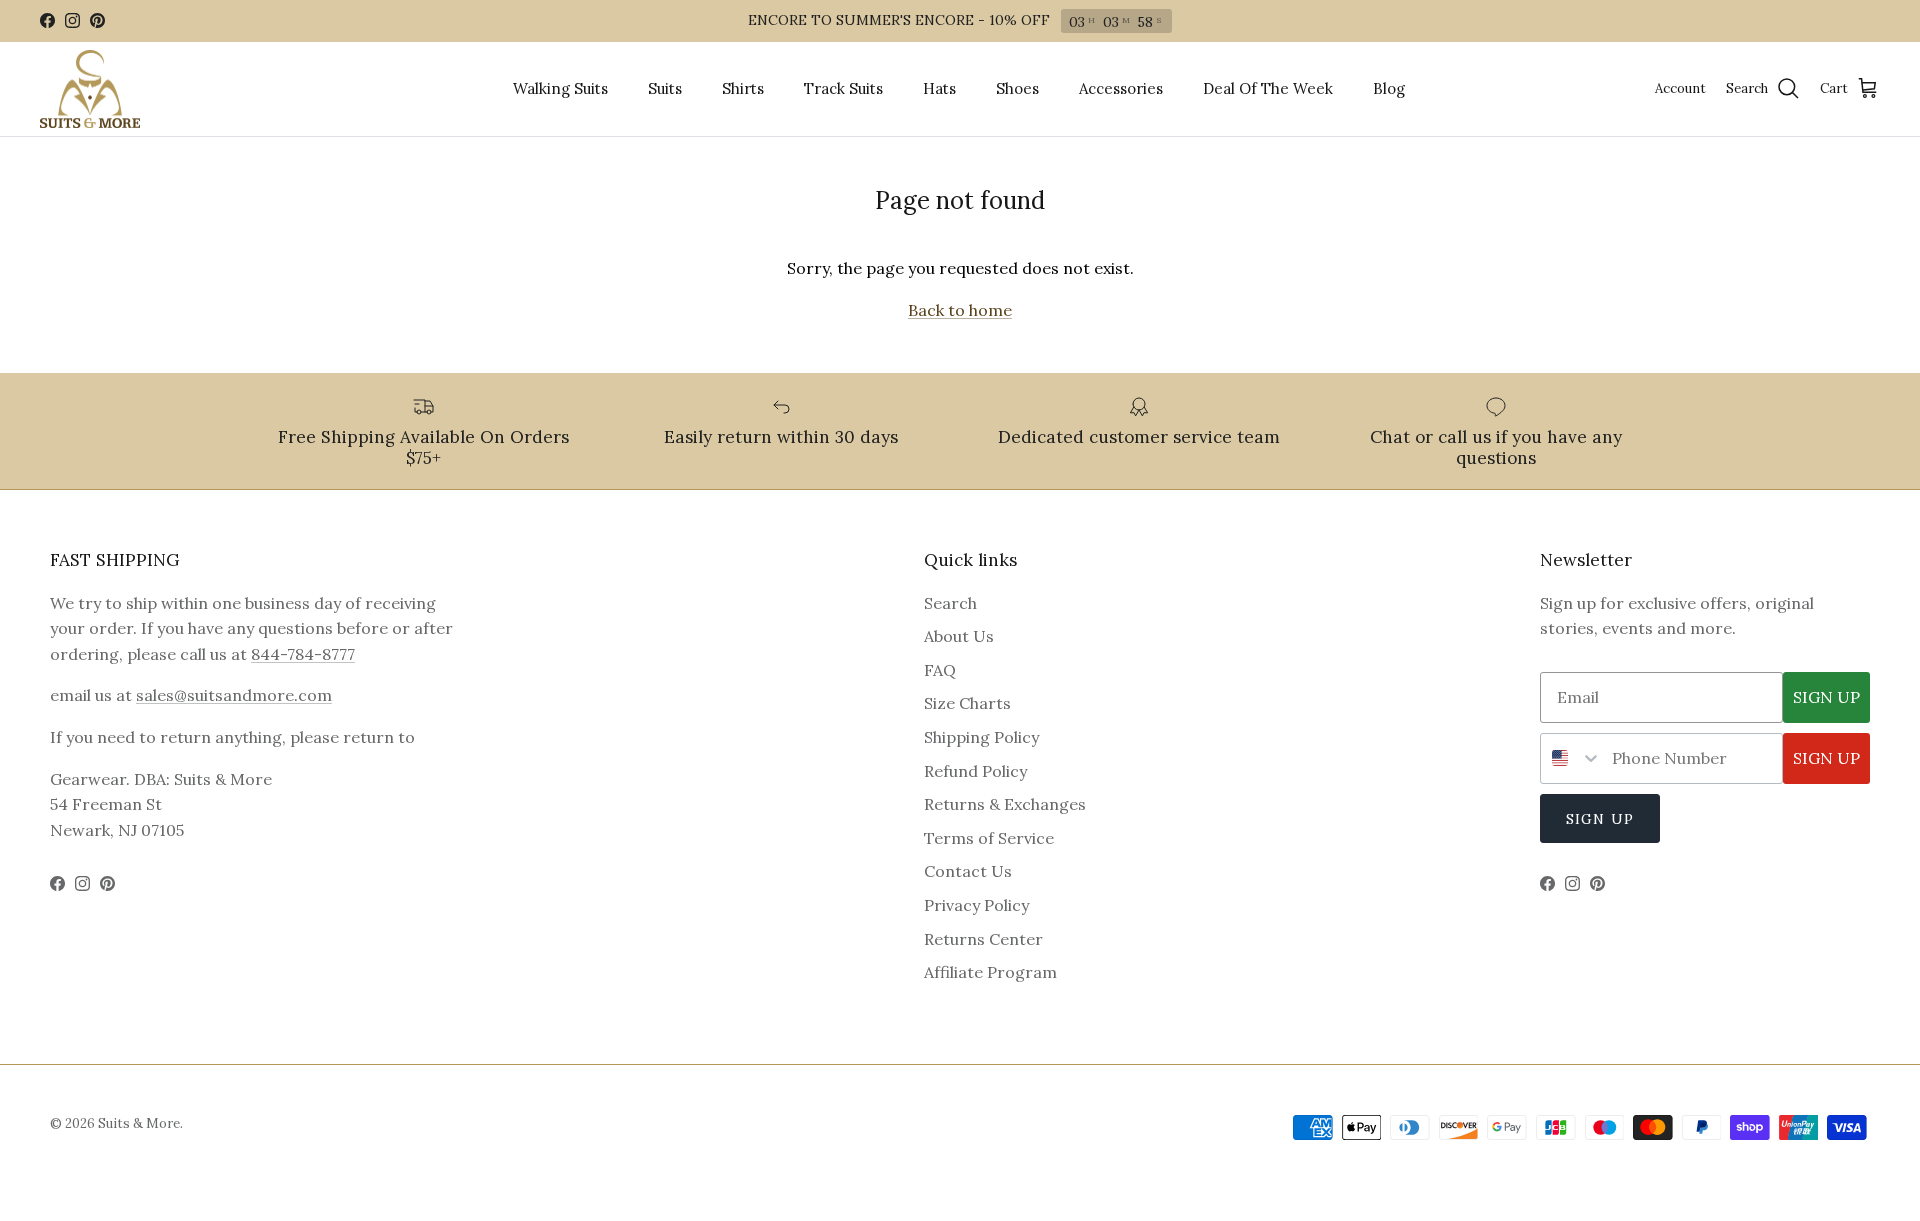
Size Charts (967, 703)
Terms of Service (989, 838)
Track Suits (843, 88)
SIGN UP (1826, 697)
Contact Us (968, 871)
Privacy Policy (976, 905)
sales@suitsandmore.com (234, 695)
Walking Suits (560, 88)
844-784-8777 (303, 654)
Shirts (743, 88)
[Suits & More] (90, 89)
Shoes (1017, 88)
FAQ (940, 670)
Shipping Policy (981, 737)
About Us (959, 636)
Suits (665, 88)
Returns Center (983, 939)
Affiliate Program (990, 972)
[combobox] (1571, 758)
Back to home (960, 310)
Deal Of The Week (1268, 88)
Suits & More (139, 1123)
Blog (1389, 88)
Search (950, 603)
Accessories (1121, 88)
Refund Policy (975, 771)
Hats (939, 88)
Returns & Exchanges (1005, 804)
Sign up (1600, 819)
